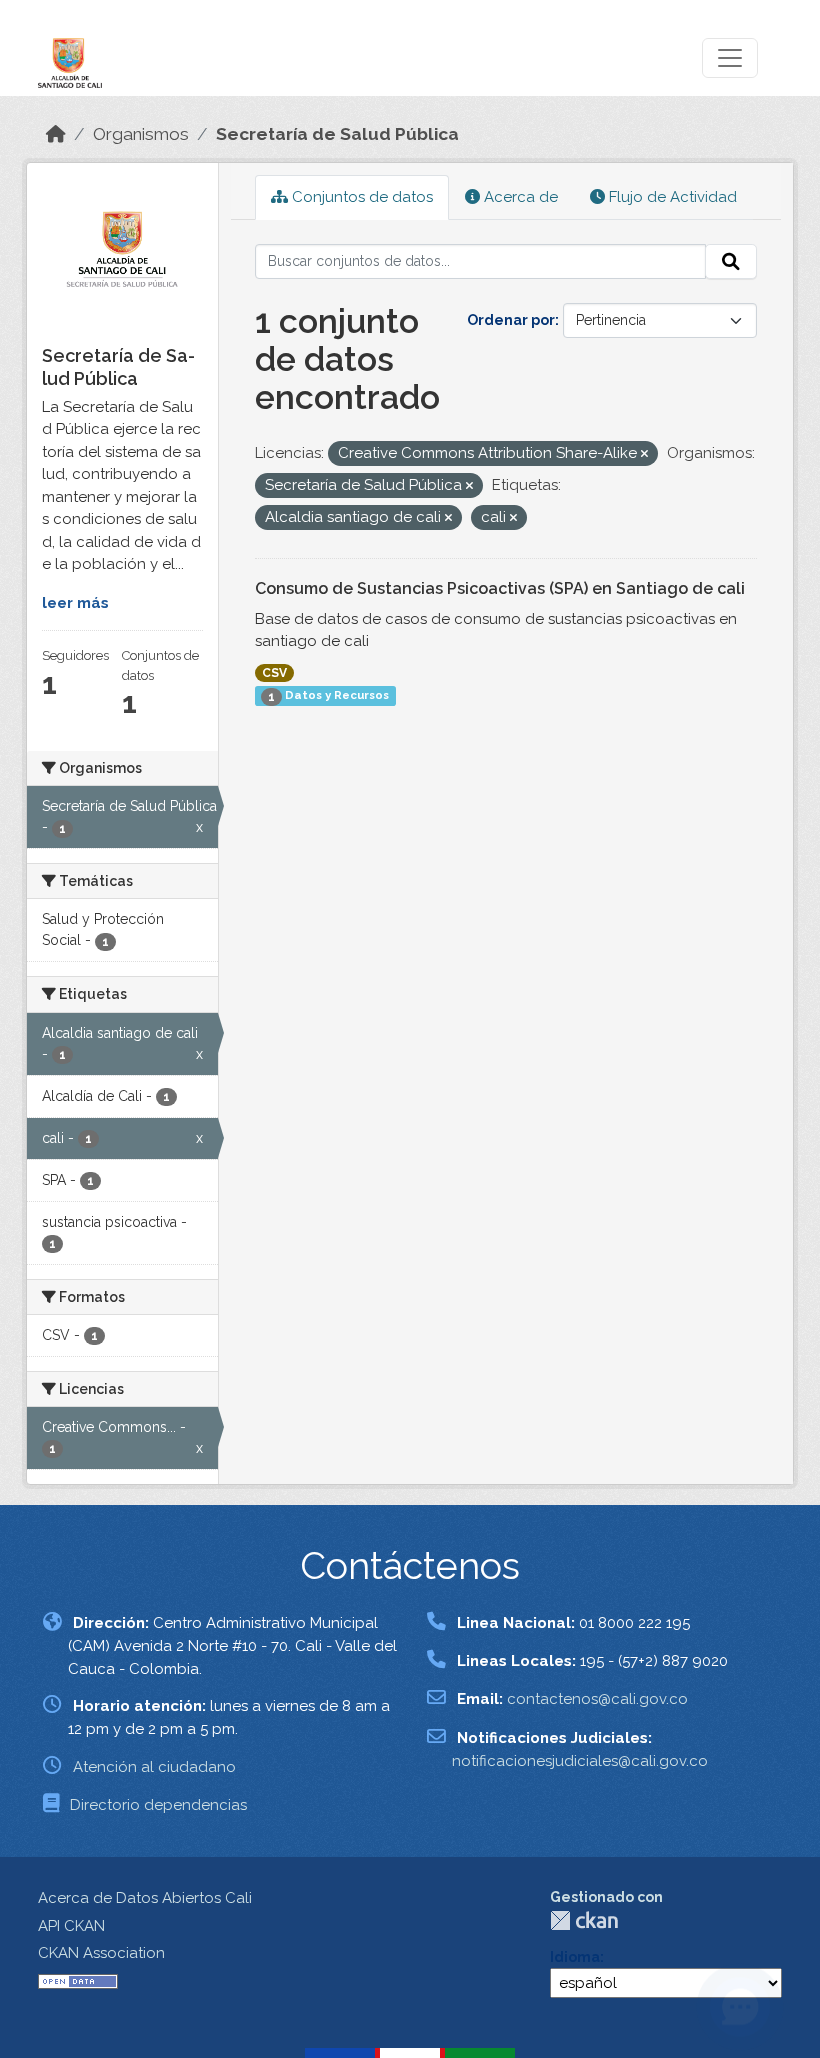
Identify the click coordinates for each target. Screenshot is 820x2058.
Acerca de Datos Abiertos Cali (145, 1898)
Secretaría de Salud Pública (337, 134)
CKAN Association (101, 1953)
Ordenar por (511, 320)
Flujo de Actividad (671, 197)
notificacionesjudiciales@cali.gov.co (580, 1761)
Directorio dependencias (158, 1805)
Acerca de (519, 197)
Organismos (141, 134)
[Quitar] (644, 454)
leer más (75, 603)
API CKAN (71, 1926)
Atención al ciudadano (154, 1767)
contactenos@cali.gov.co (597, 1699)
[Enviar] (731, 262)
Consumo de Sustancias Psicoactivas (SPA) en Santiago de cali (500, 588)
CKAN (584, 1920)
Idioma (575, 1957)
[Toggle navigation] (730, 58)
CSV (274, 673)
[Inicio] (56, 134)
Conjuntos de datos (360, 197)
